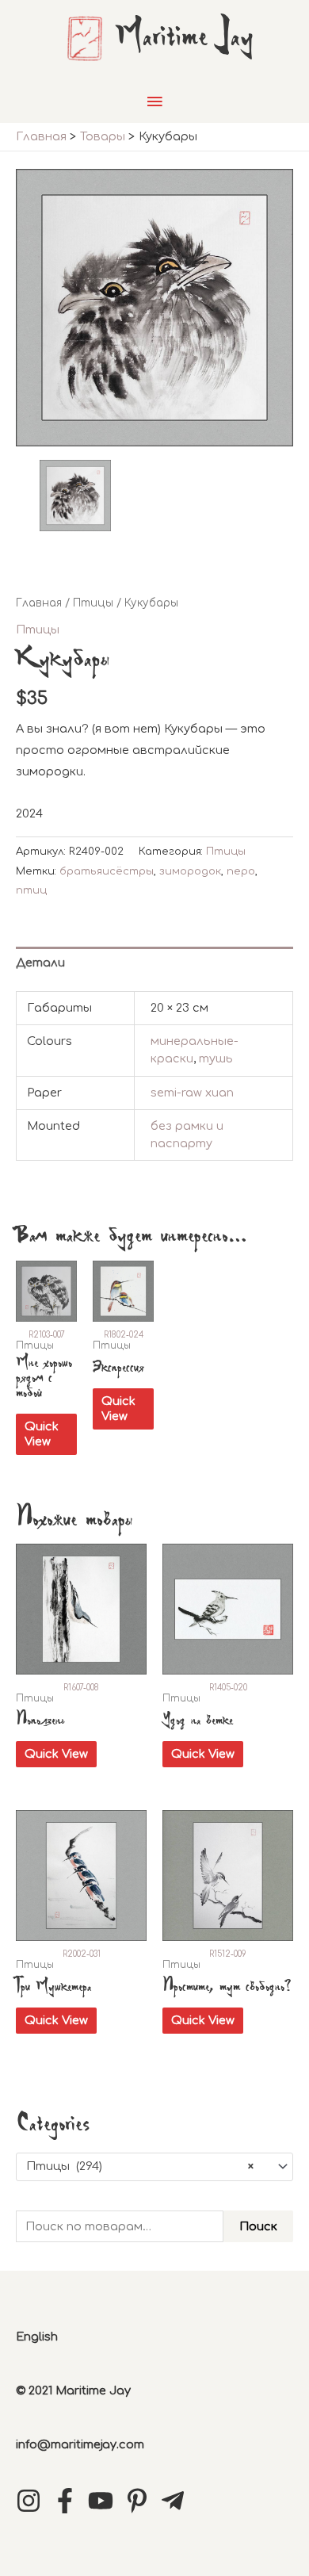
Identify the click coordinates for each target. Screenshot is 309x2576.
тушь (216, 1058)
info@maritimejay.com (80, 2444)
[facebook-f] (69, 2501)
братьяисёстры (107, 871)
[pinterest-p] (141, 2501)
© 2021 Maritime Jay (73, 2390)
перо (241, 871)
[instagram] (32, 2501)
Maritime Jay (184, 38)
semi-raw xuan (192, 1093)
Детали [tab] (40, 963)
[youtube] (105, 2501)
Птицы (93, 603)
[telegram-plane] (177, 2501)
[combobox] (154, 2167)
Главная (39, 603)
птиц (31, 890)
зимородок (190, 871)
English (37, 2337)
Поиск (258, 2226)
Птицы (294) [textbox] (140, 2166)
